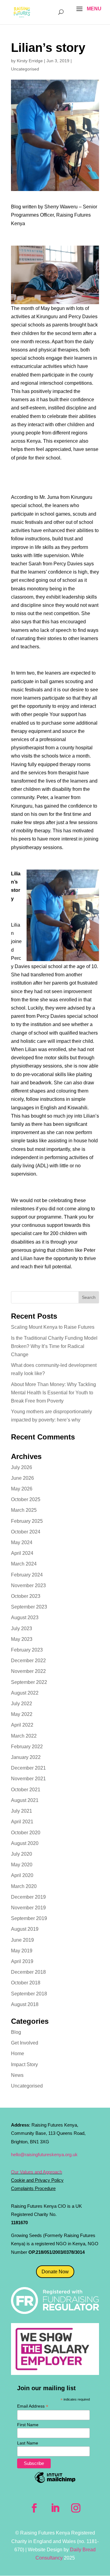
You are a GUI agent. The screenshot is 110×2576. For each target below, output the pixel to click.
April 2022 (22, 1725)
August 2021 (25, 1800)
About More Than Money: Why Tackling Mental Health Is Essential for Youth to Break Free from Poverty (53, 1393)
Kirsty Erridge (30, 61)
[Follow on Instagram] (76, 2508)
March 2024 (24, 1564)
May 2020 (22, 1865)
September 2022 (29, 1682)
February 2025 (27, 1521)
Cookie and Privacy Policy (37, 2180)
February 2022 (27, 1747)
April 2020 (22, 1875)
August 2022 (25, 1693)
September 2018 (29, 1994)
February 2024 (27, 1575)
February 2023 (27, 1650)
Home (18, 2054)
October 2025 (26, 1499)
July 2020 (22, 1854)
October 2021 (26, 1790)
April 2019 (22, 1961)
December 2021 (28, 1768)
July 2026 (22, 1467)
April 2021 (22, 1822)
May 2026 (22, 1489)
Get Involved (25, 2043)
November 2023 (28, 1585)
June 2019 (22, 1940)
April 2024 (22, 1553)
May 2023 (22, 1639)
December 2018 (28, 1972)
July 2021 (22, 1811)
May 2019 (22, 1951)
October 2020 (26, 1833)
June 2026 (22, 1478)
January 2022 (26, 1757)
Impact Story (24, 2064)
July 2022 (22, 1704)
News (17, 2075)
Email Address (33, 2406)
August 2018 (25, 2004)
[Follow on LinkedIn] (55, 2508)
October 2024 (26, 1532)
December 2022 (28, 1661)
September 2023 (29, 1607)
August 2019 (25, 1929)
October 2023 (26, 1596)
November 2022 (28, 1671)
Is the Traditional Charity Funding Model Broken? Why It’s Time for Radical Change (54, 1346)
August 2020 (25, 1843)
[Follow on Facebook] (34, 2508)
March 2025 (24, 1510)
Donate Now (55, 2272)
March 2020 (24, 1886)
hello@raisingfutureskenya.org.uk (44, 2154)
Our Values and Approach (37, 2172)
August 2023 (25, 1618)
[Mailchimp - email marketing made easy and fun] (55, 2482)
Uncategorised (25, 69)
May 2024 (22, 1542)
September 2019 (29, 1918)
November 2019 (28, 1908)
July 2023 (22, 1628)
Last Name (28, 2443)
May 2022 (22, 1714)
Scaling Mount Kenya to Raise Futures (53, 1327)
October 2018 (26, 1983)
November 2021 (28, 1779)
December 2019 (28, 1897)
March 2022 (24, 1736)
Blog (16, 2032)
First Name (28, 2425)
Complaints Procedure (33, 2188)
